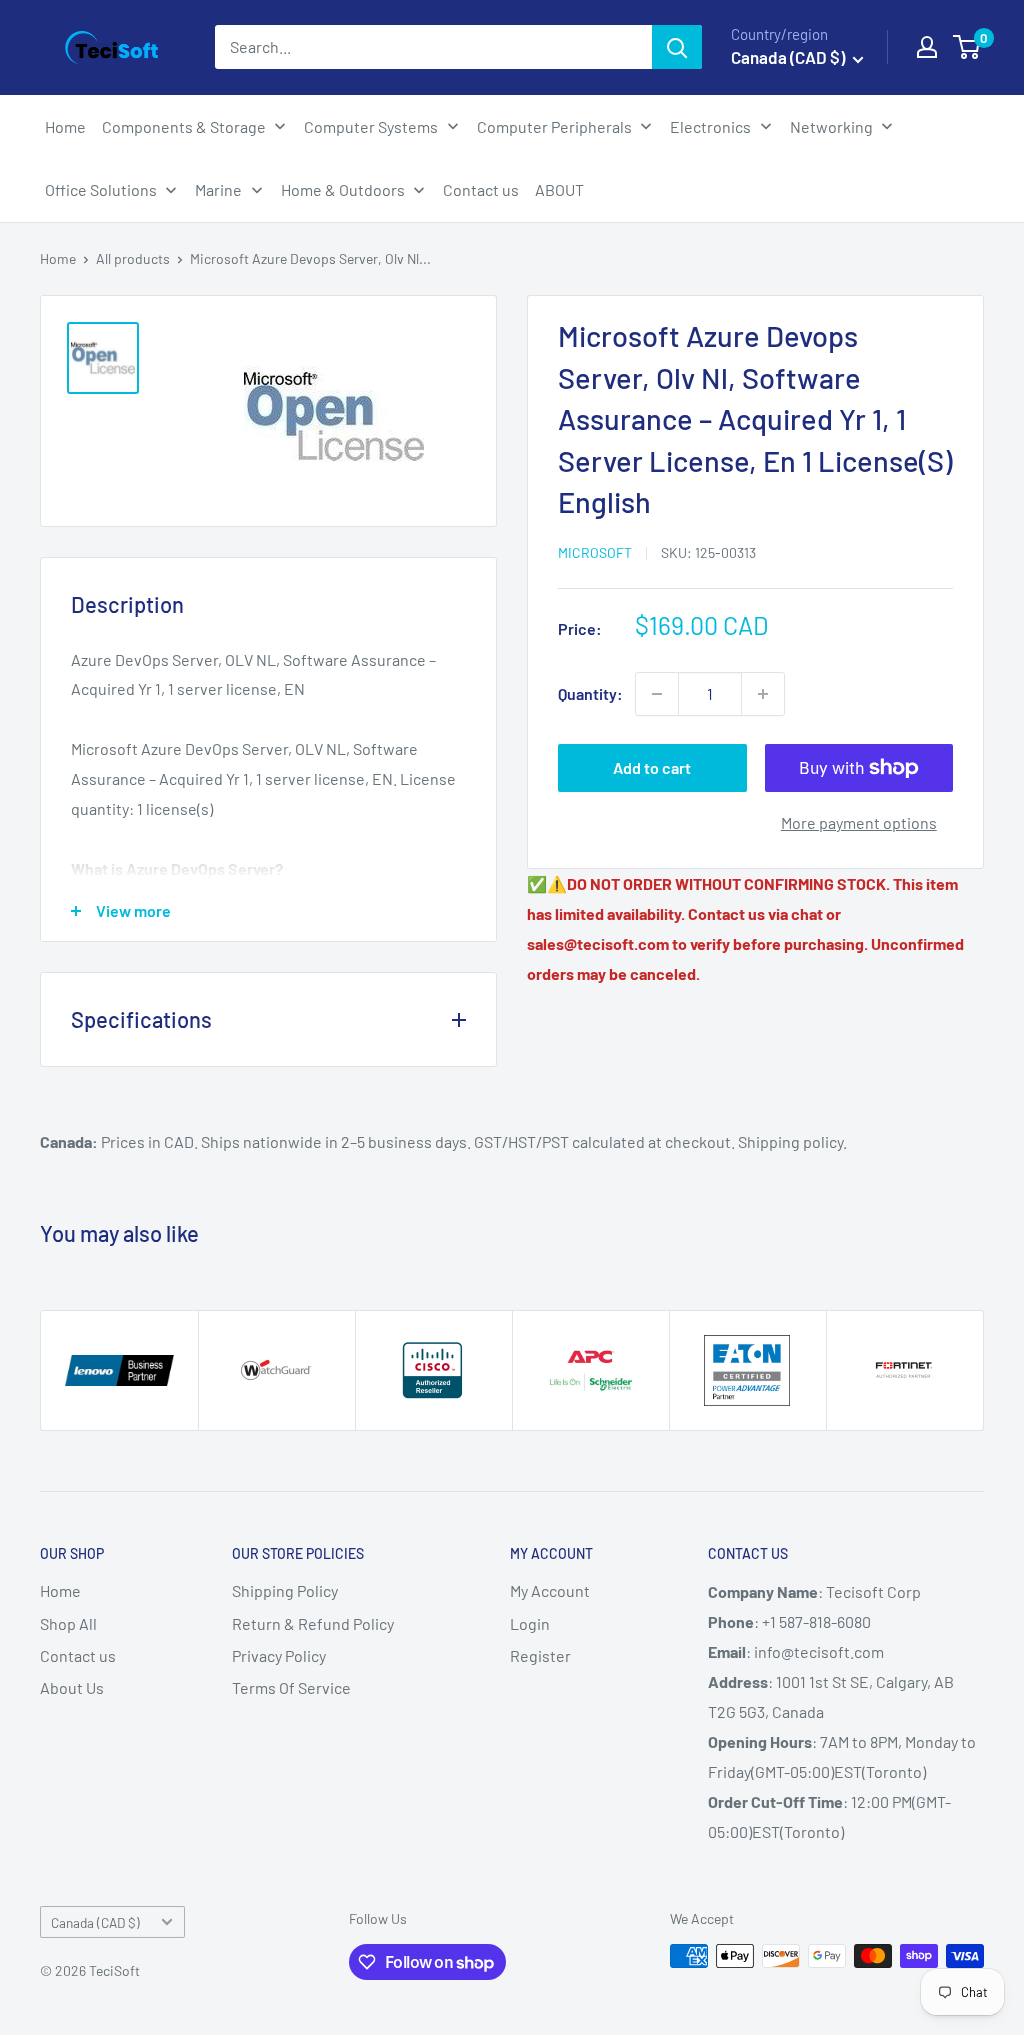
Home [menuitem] (65, 126)
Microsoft (595, 552)
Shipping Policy (285, 1590)
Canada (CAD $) (95, 1922)
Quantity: (590, 693)
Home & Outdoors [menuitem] (343, 189)
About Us (72, 1687)
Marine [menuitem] (218, 189)
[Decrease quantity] (657, 694)
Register (540, 1655)
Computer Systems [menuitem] (371, 126)
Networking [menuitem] (831, 126)
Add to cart (652, 767)
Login (530, 1623)
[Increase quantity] (763, 694)
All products (133, 258)
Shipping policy (790, 1141)
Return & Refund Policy (313, 1623)
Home (58, 258)
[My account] (927, 47)
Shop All (68, 1623)
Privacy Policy (279, 1655)
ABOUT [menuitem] (559, 189)
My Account (550, 1590)
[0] (967, 47)
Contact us (78, 1655)
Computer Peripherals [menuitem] (554, 126)
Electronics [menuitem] (710, 126)
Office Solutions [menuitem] (101, 189)
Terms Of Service (291, 1687)
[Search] (677, 47)
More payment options (859, 822)
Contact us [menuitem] (481, 189)
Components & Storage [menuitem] (184, 126)
